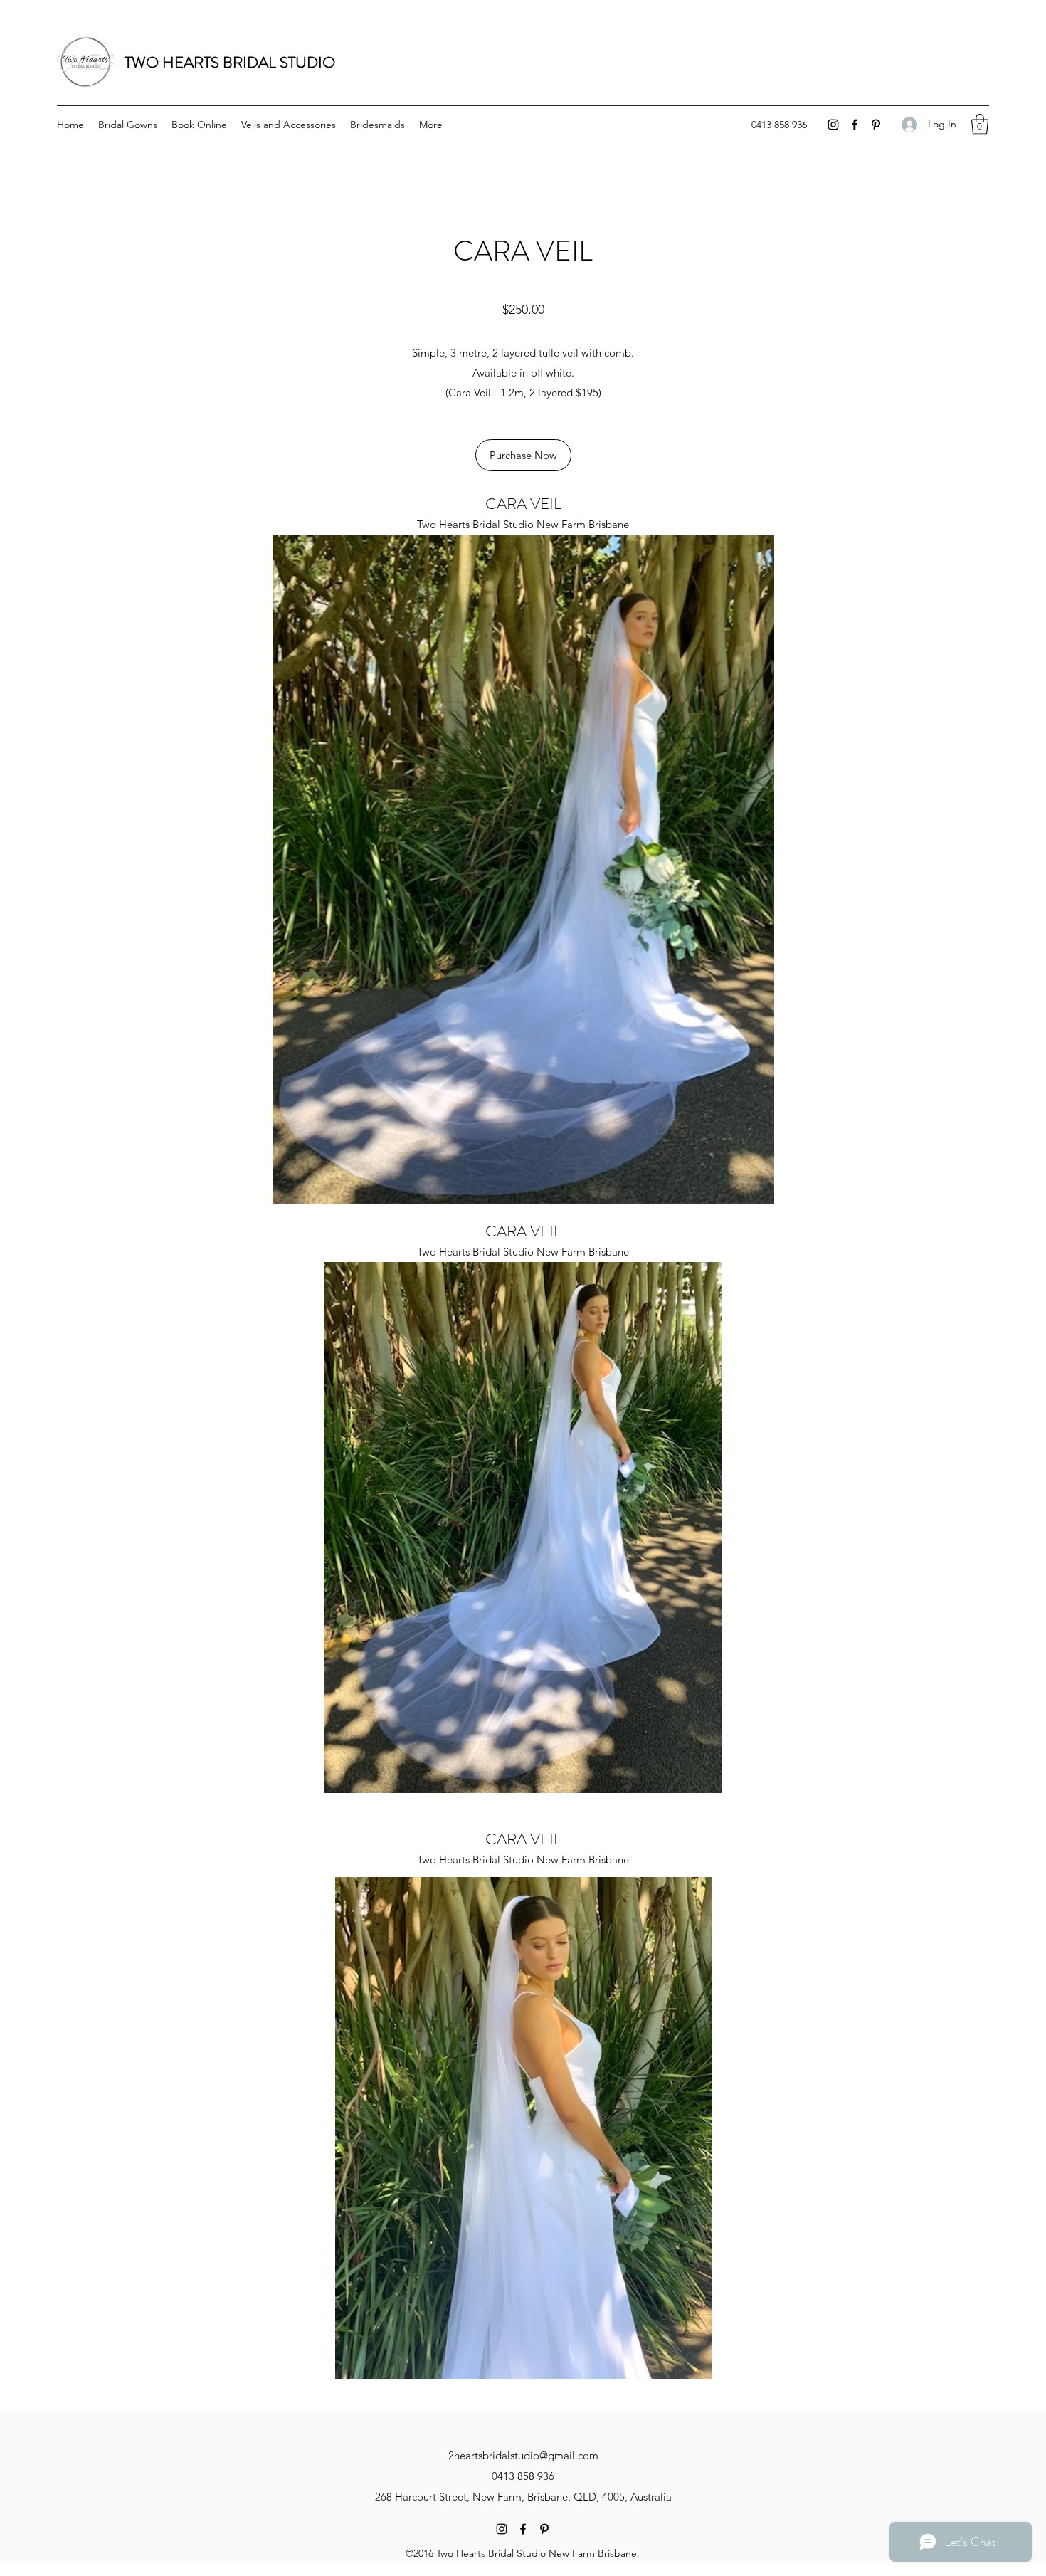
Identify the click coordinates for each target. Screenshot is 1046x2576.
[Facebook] (855, 125)
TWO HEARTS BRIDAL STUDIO (232, 62)
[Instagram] (833, 125)
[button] (980, 124)
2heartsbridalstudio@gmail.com (523, 2455)
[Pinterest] (876, 125)
